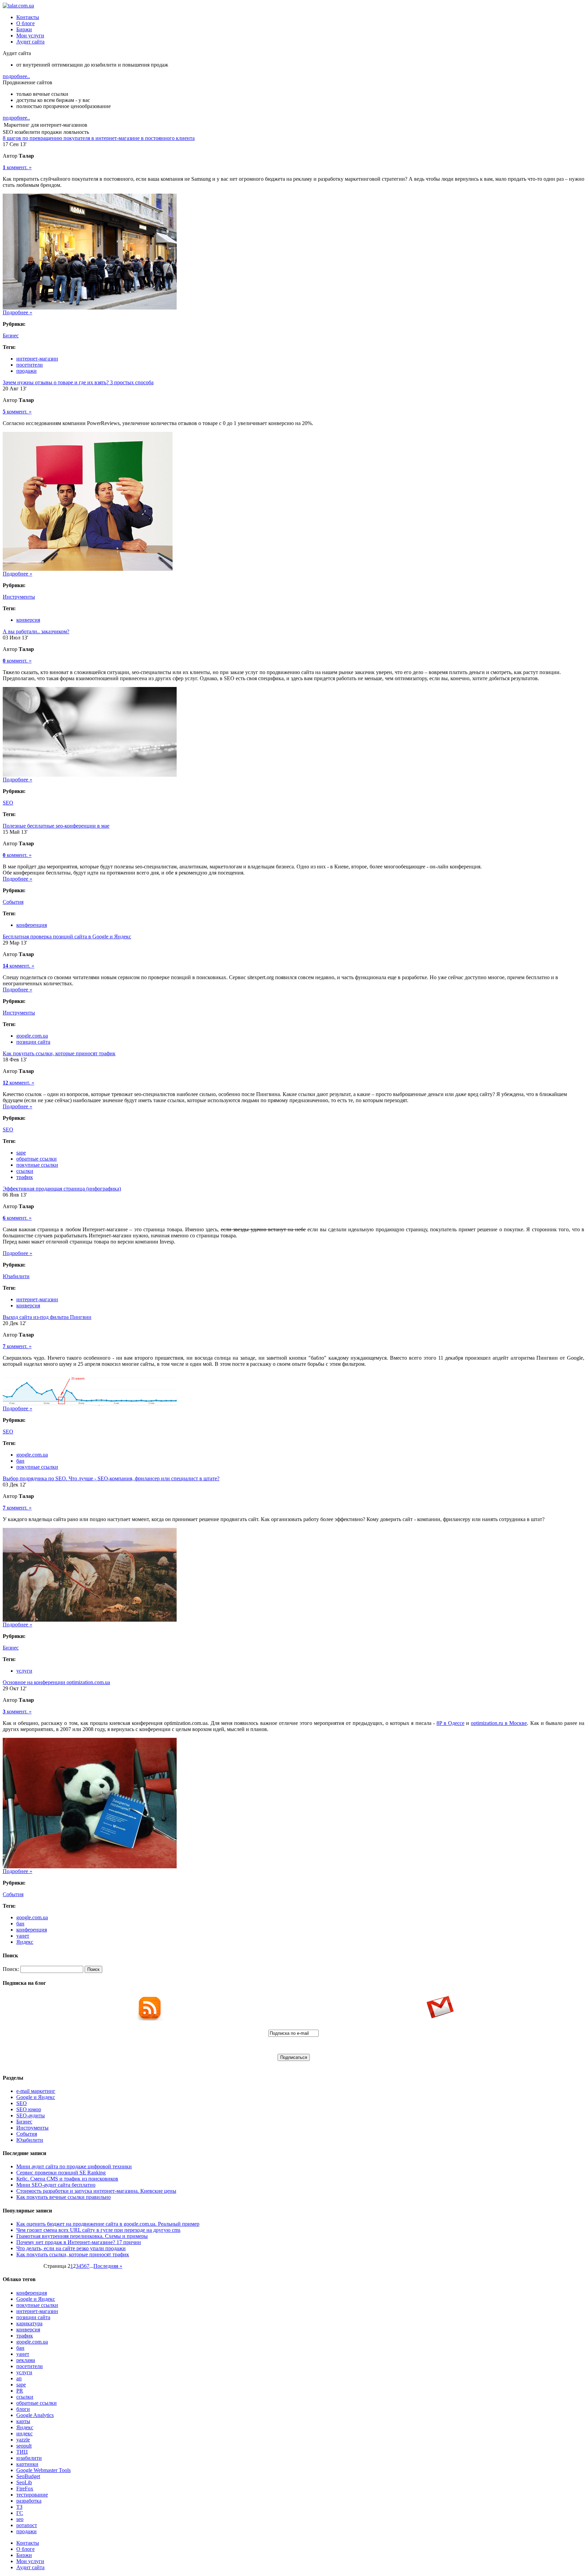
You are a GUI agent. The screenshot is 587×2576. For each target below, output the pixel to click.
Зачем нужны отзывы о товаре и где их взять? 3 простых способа (78, 382)
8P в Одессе (450, 1723)
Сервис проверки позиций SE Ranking (61, 2173)
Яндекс (25, 1942)
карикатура (29, 2323)
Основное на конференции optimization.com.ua (56, 1682)
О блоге (25, 23)
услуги (24, 1671)
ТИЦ (22, 2452)
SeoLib (24, 2482)
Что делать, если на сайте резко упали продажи (71, 2248)
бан (20, 1461)
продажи (26, 371)
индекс (24, 2433)
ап (19, 2378)
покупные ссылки (37, 1165)
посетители (30, 365)
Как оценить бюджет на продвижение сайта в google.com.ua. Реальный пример (108, 2224)
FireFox (25, 2489)
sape (21, 1153)
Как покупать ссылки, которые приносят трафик (59, 1053)
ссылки (25, 1171)
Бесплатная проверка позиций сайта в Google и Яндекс (67, 937)
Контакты (28, 17)
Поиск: (11, 1969)
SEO (8, 803)
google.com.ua (32, 1036)
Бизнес (11, 336)
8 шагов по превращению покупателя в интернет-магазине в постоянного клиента (99, 138)
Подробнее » (17, 312)
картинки (27, 2464)
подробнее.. (16, 76)
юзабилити (29, 2458)
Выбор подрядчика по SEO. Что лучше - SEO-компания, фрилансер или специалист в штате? (111, 1478)
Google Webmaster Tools (43, 2470)
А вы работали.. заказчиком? (36, 631)
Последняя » (108, 2266)
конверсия (28, 620)
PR (20, 2391)
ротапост (27, 2525)
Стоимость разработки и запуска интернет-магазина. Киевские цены (96, 2191)
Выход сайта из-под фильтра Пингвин (47, 1317)
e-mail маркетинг (36, 2091)
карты (23, 2421)
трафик (25, 1177)
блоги (23, 2409)
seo (20, 2519)
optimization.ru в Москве (499, 1723)
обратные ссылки (37, 1159)
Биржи (24, 29)
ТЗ (19, 2507)
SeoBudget (28, 2476)
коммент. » (17, 167)
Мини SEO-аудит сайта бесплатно (56, 2185)
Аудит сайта (30, 42)
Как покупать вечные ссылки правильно (64, 2197)
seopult (24, 2446)
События (13, 902)
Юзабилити (16, 1276)
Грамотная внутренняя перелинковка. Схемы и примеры (82, 2236)
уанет (23, 1936)
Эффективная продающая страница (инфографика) (62, 1189)
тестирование (32, 2495)
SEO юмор (29, 2109)
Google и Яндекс (36, 2097)
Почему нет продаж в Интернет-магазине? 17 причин (79, 2242)
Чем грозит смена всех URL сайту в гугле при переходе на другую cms (98, 2230)
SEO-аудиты (31, 2115)
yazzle (23, 2440)
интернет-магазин (37, 359)
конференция (32, 925)
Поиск (93, 1969)
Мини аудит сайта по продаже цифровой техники (74, 2166)
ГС (20, 2513)
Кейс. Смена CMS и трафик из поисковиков (67, 2179)
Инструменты (19, 597)
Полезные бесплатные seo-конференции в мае (56, 826)
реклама (26, 2360)
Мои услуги (30, 36)
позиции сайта (33, 1042)
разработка (29, 2501)
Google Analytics (35, 2415)
